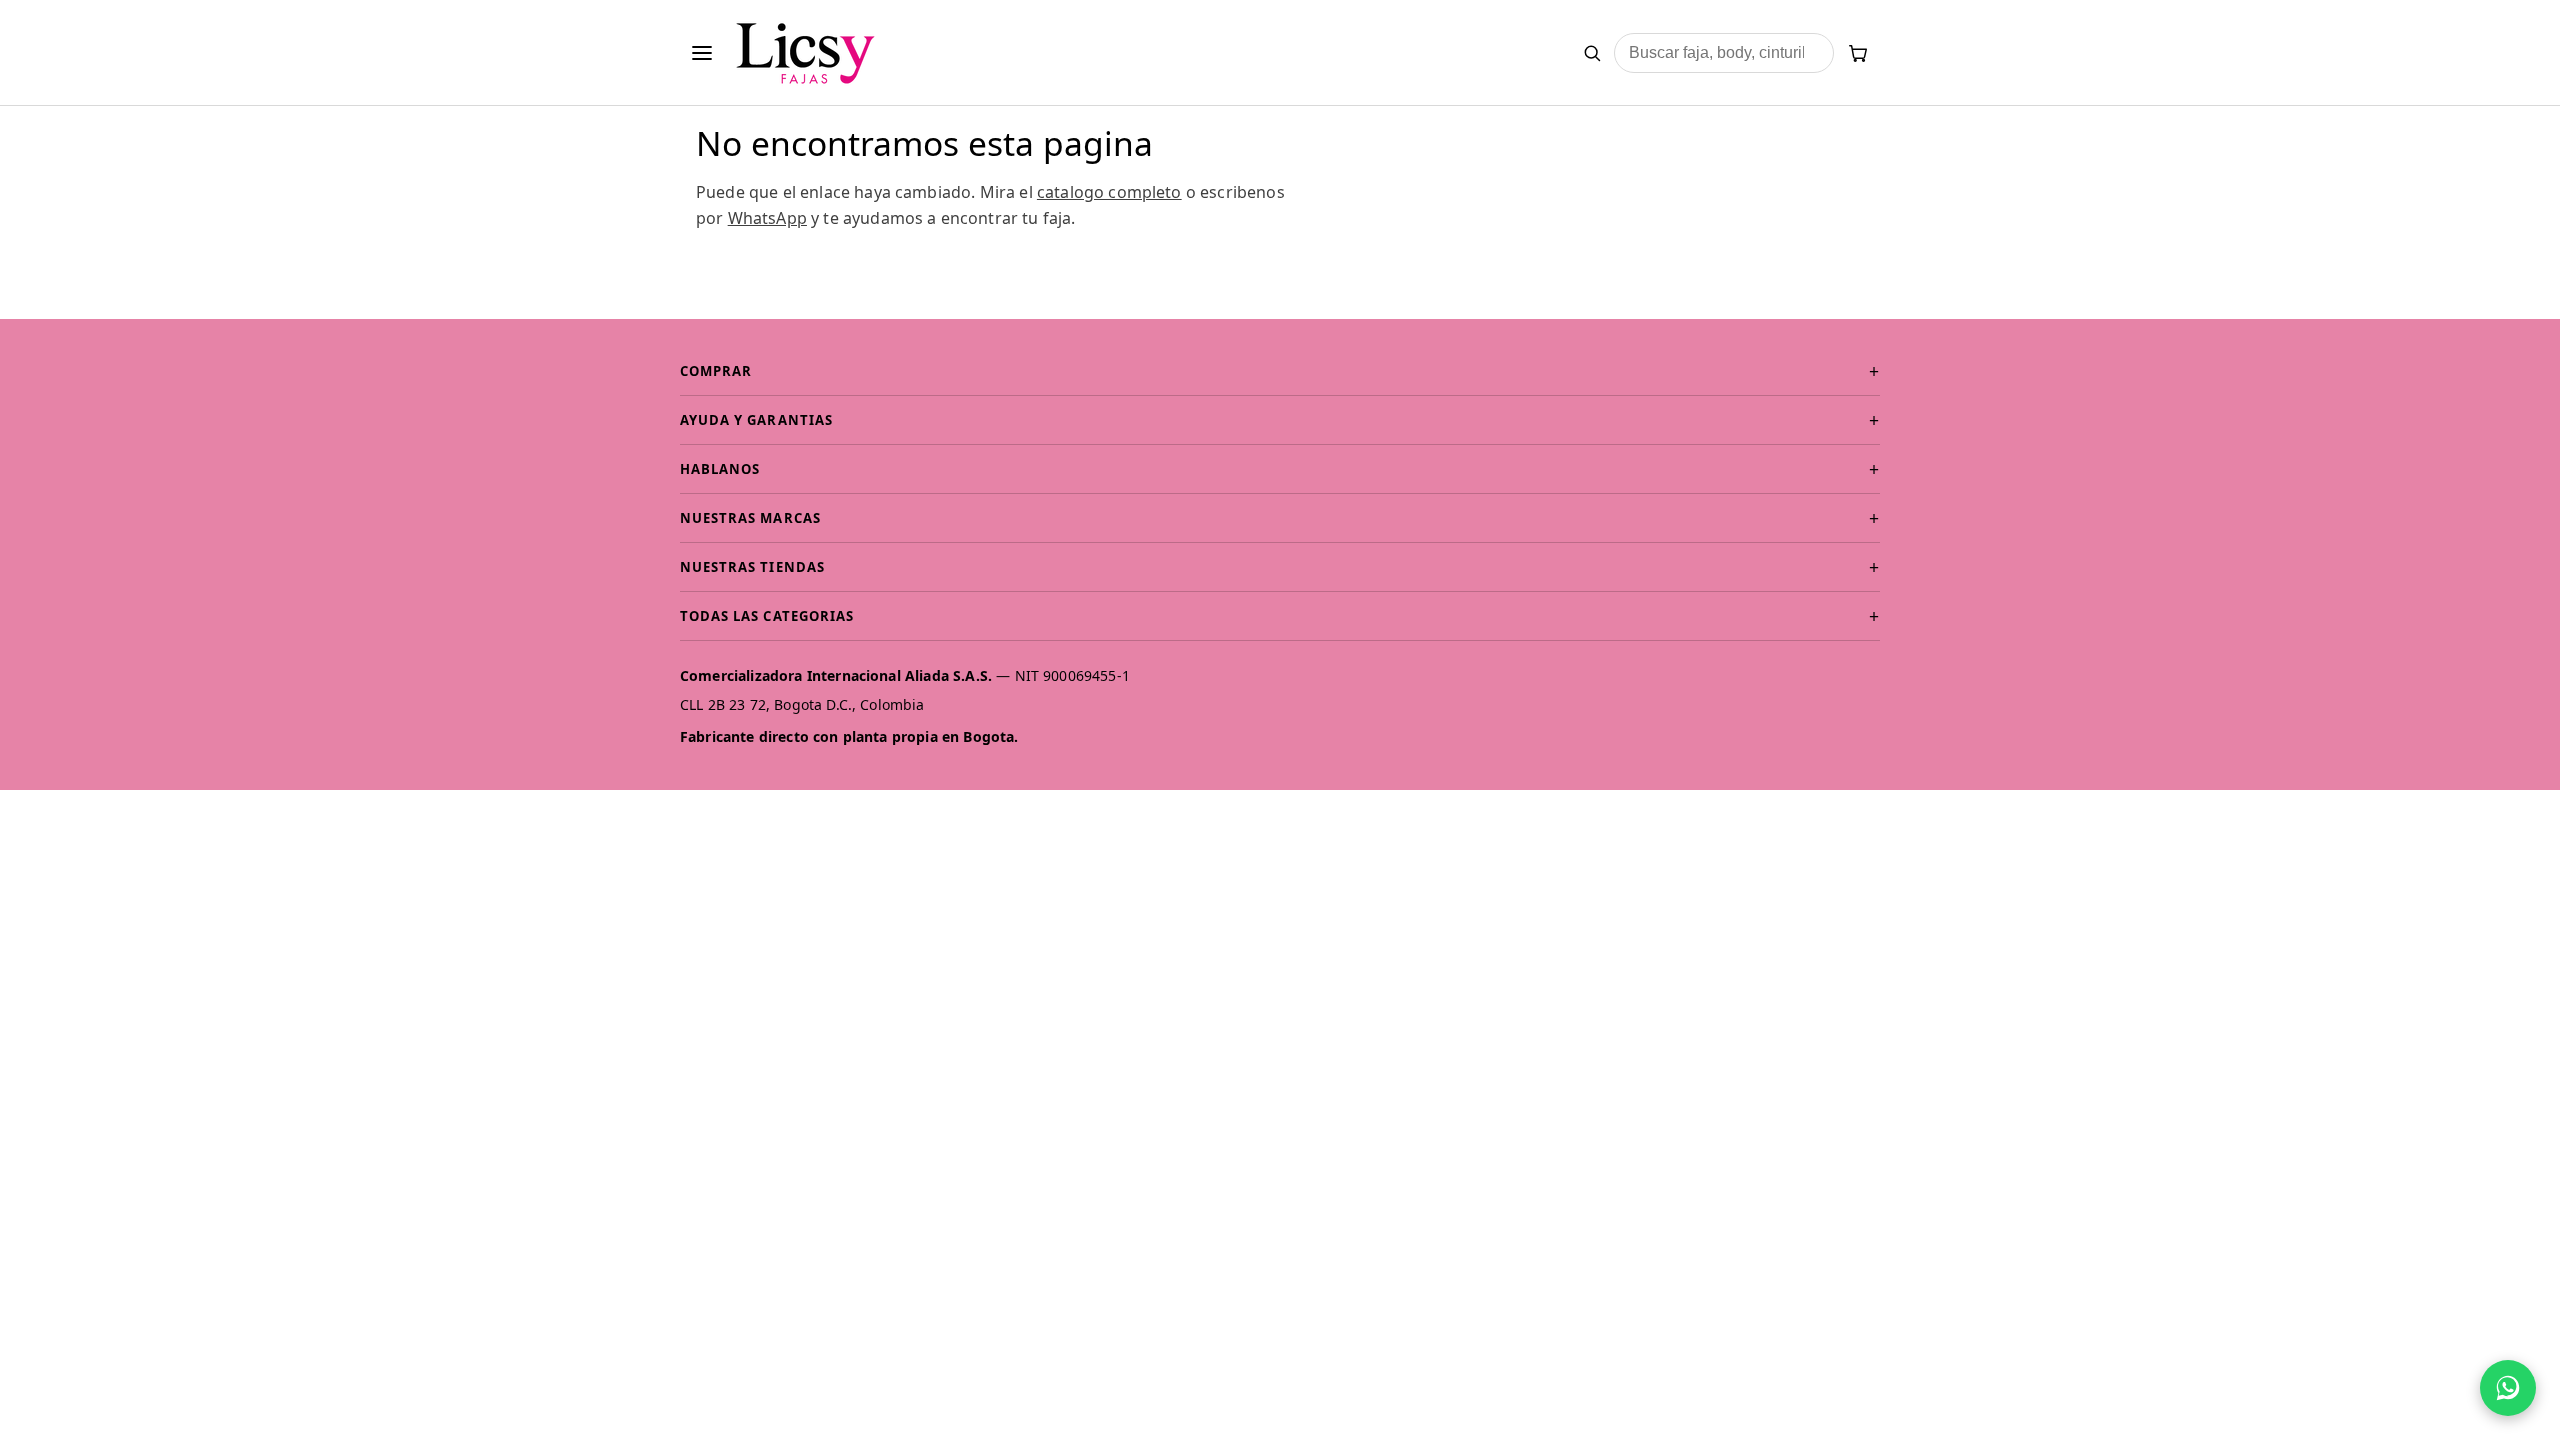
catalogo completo (1109, 192)
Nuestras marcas (750, 518)
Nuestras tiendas (752, 567)
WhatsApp (767, 218)
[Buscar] (1592, 53)
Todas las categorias (767, 616)
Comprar (716, 371)
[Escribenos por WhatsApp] (2508, 1388)
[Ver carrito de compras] (1858, 53)
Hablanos (720, 469)
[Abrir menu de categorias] (702, 53)
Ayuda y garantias (756, 420)
